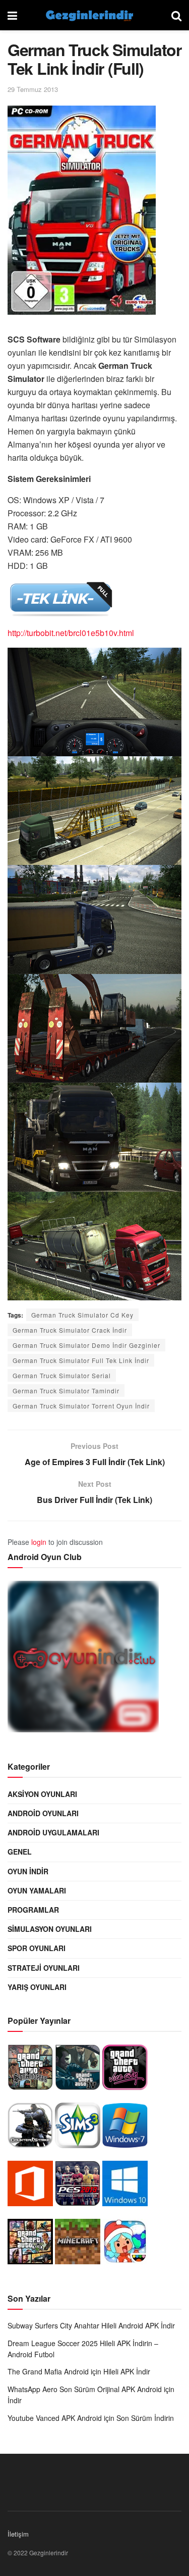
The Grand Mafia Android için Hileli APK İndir (79, 2371)
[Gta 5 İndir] (30, 2244)
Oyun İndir (28, 1871)
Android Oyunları (43, 1813)
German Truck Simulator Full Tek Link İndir (81, 1360)
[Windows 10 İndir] (125, 2186)
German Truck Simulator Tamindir (66, 1391)
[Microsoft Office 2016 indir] (30, 2186)
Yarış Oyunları (37, 1987)
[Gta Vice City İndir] (125, 2070)
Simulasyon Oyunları (50, 1929)
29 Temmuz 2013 (33, 89)
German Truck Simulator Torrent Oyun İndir (81, 1406)
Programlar (33, 1910)
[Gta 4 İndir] (78, 2070)
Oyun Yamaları (37, 1890)
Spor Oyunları (37, 1948)
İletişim (18, 2534)
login (39, 1542)
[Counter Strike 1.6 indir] (30, 2128)
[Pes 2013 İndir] (78, 2186)
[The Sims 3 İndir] (78, 2128)
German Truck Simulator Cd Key (82, 1315)
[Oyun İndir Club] (83, 1659)
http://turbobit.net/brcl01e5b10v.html (71, 633)
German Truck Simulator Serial (62, 1375)
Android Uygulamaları (53, 1832)
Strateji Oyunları (44, 1968)
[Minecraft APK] (78, 2244)
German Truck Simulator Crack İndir (70, 1330)
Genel (20, 1852)
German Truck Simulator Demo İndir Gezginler (86, 1345)
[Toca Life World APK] (125, 2244)
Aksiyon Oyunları (42, 1794)
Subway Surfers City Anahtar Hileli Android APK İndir (91, 2325)
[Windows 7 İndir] (125, 2128)
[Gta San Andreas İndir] (30, 2070)
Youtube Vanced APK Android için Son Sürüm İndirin (91, 2418)
